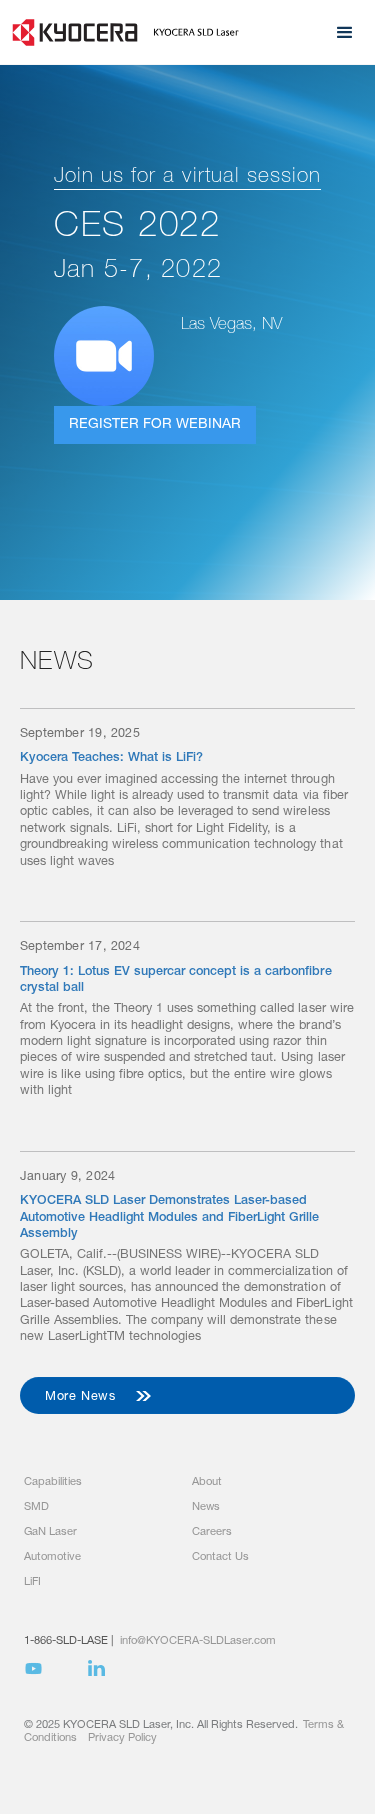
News (206, 1507)
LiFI (32, 1582)
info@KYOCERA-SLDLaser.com (198, 1641)
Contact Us (220, 1557)
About (207, 1482)
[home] (121, 32)
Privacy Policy (122, 1738)
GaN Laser (50, 1532)
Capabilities (53, 1482)
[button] (345, 33)
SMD (36, 1507)
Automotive (52, 1557)
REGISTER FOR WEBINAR (155, 425)
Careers (212, 1532)
